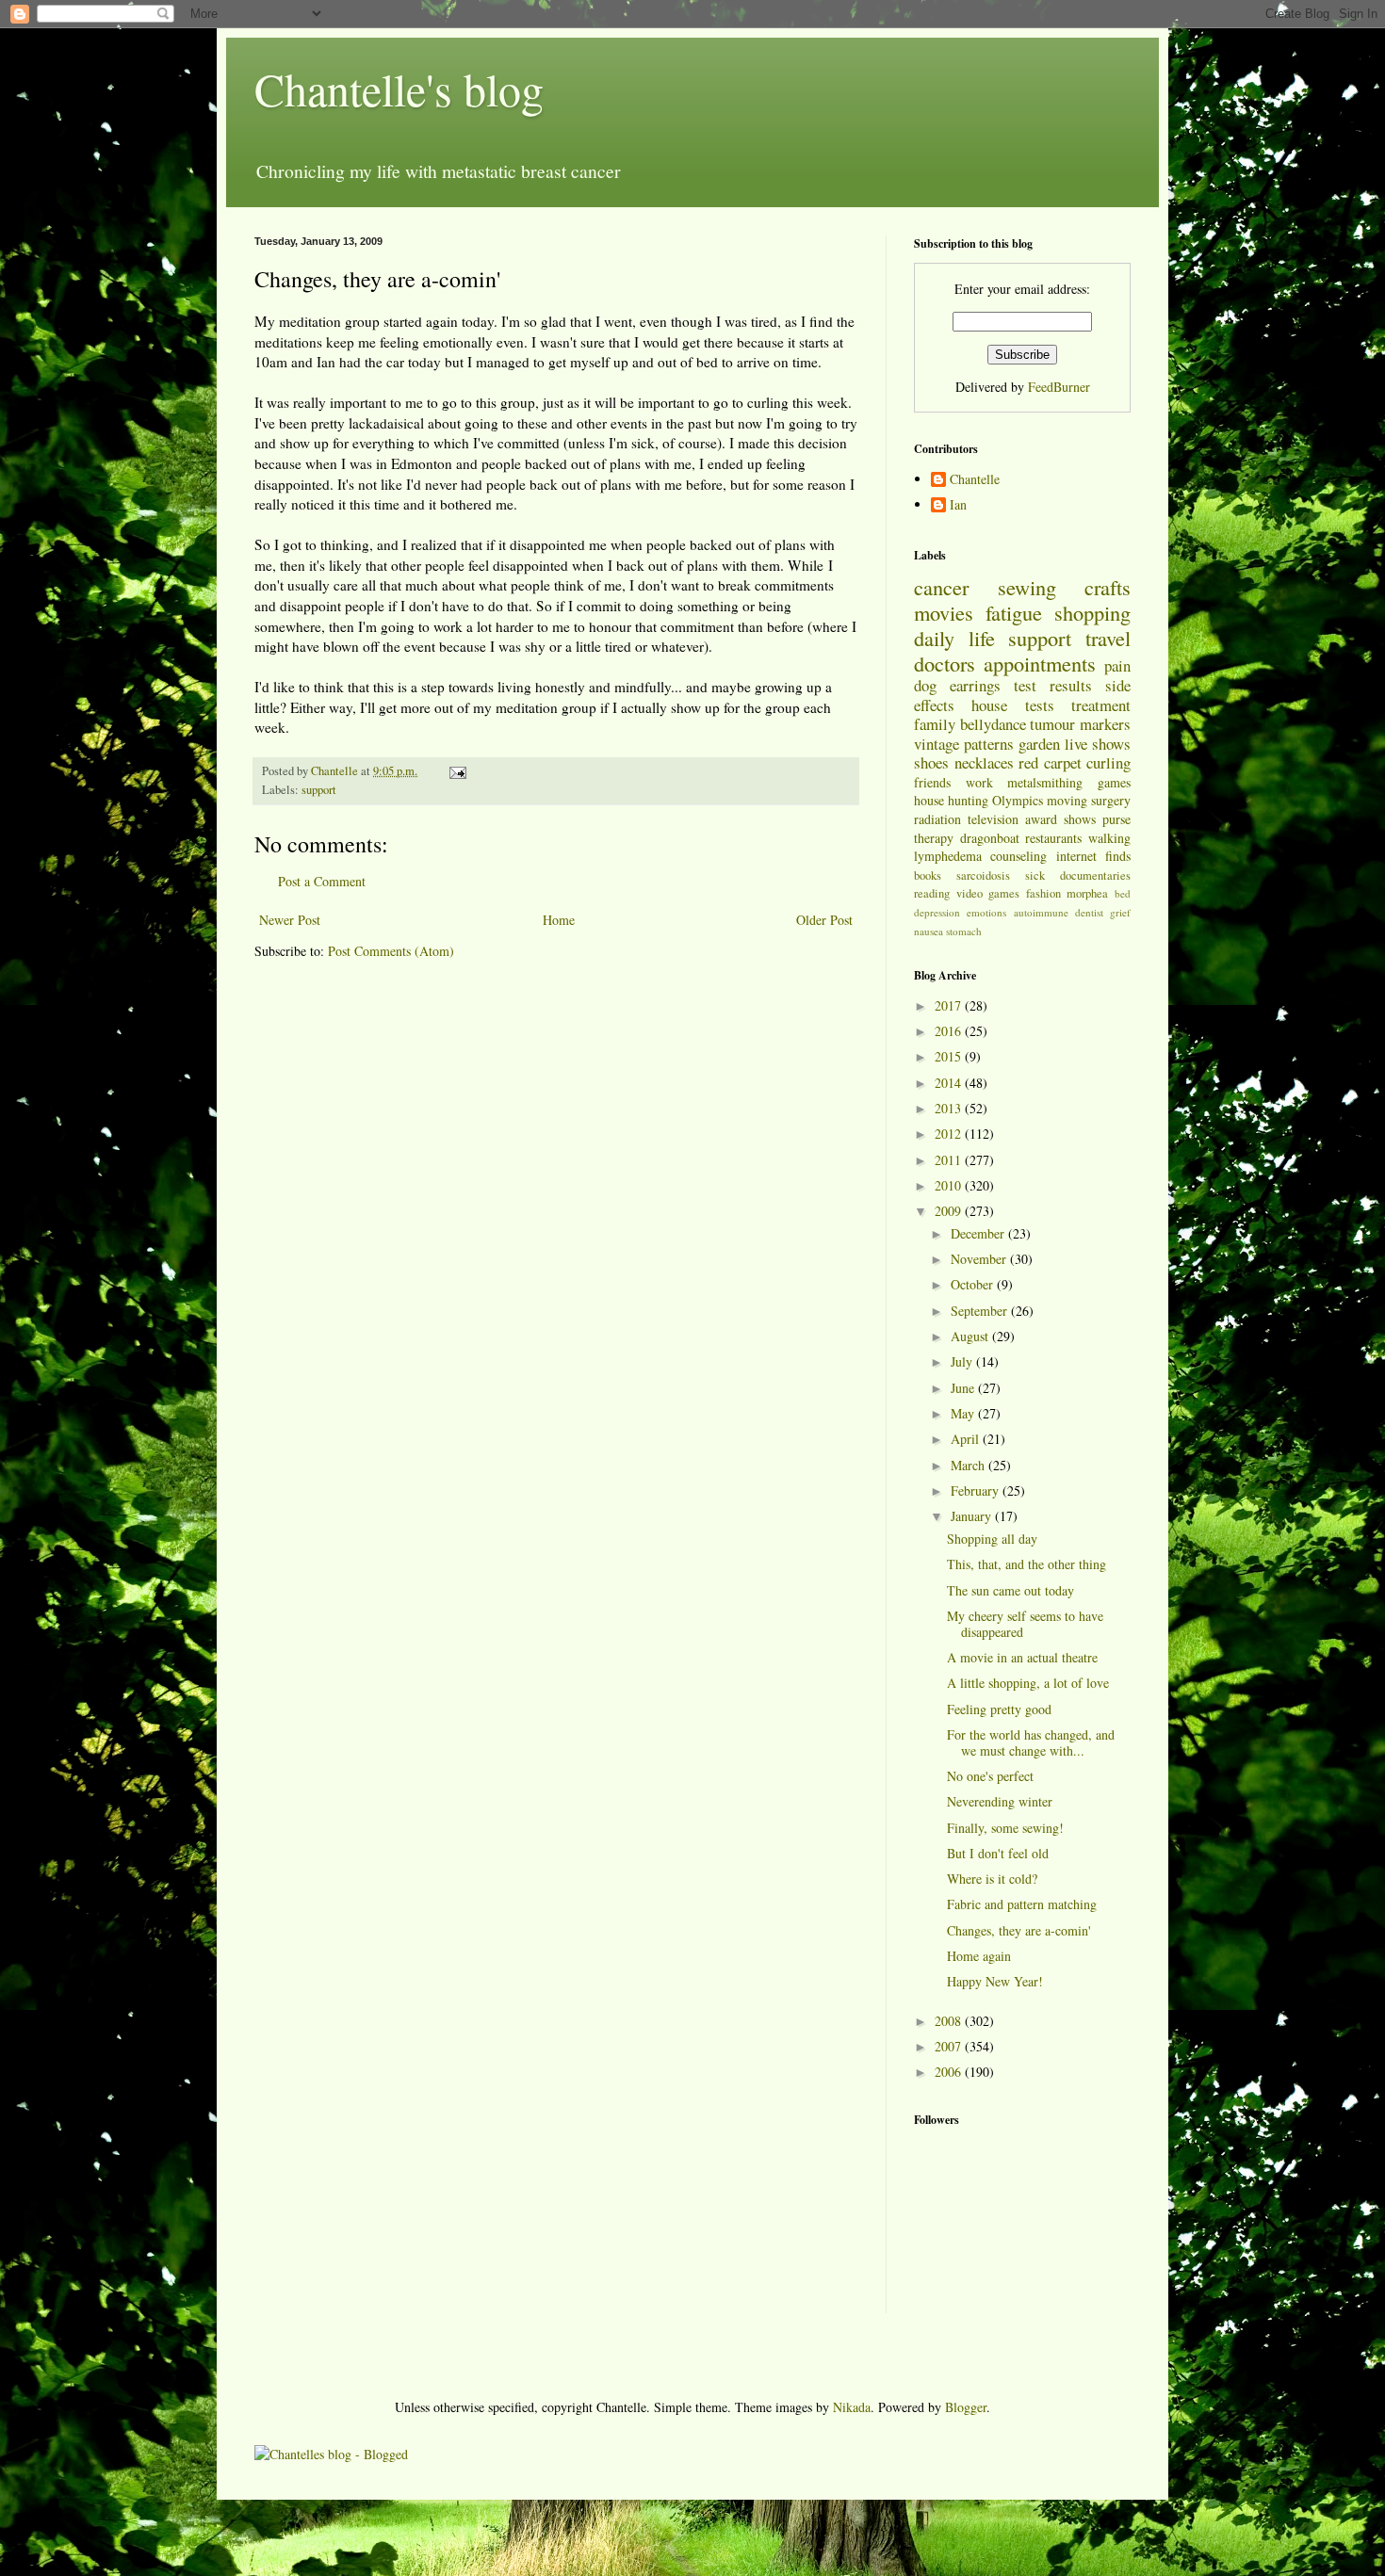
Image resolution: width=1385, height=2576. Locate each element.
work (979, 782)
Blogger (966, 2407)
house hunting (951, 800)
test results (1053, 685)
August (971, 1336)
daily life (954, 638)
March (969, 1465)
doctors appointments (1005, 663)
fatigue (1014, 612)
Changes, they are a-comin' (1019, 1930)
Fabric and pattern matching (1022, 1904)
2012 (950, 1134)
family (935, 724)
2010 (950, 1185)
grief (1120, 912)
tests (1040, 705)
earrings (975, 685)
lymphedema (948, 856)
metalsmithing (1045, 782)
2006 (950, 2072)
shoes (931, 762)
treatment (1101, 705)
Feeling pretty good (999, 1709)
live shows (1098, 744)
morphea (1087, 893)
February (977, 1491)
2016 (950, 1031)
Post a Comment (322, 881)
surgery (1111, 800)
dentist (1089, 912)
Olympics (1018, 800)
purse (1116, 819)
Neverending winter (1000, 1801)
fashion (1043, 893)
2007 (950, 2046)
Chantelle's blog (399, 89)
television (993, 819)
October (974, 1284)
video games (988, 893)
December (979, 1233)
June (964, 1388)
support (319, 790)
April (967, 1439)
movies (944, 612)
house (989, 705)
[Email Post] (456, 771)
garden (1039, 744)
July (963, 1361)
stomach (964, 931)
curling (1108, 762)
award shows (1060, 819)
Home (559, 920)
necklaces (984, 762)
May (964, 1413)
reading (932, 893)
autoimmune (1041, 912)
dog (925, 685)
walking (1109, 838)
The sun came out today (1010, 1590)
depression (937, 912)
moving (1067, 800)
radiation (937, 819)
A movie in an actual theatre (1022, 1657)
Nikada (852, 2407)
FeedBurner (1059, 387)
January (973, 1516)
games (1114, 782)
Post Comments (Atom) (391, 951)
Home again (979, 1956)
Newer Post (290, 920)
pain (1117, 665)
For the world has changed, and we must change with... (1031, 1742)
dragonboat (990, 838)
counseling (1018, 856)
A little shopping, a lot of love (1028, 1683)
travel (1108, 638)
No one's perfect (990, 1776)
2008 (950, 2021)
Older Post (824, 920)
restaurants (1053, 838)
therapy (934, 838)
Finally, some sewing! (1005, 1828)
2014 (950, 1083)
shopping (1092, 612)
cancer (941, 587)
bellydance (993, 724)
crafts (1108, 587)
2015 (950, 1056)
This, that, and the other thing (1027, 1564)
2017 (950, 1005)
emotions (986, 912)
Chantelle (975, 480)
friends (932, 782)
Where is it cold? (992, 1879)
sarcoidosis (983, 875)
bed (1123, 893)
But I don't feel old (998, 1853)
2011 (950, 1160)
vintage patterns (964, 744)
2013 (950, 1108)
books (928, 875)
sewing (1027, 587)
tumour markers (1080, 724)
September (981, 1311)
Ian (958, 505)
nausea (929, 931)
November (980, 1259)
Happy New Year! (995, 1981)
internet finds (1093, 856)
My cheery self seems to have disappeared (1025, 1624)
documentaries (1095, 875)
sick (1035, 875)
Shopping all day (992, 1539)
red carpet (1050, 762)
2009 (950, 1211)
